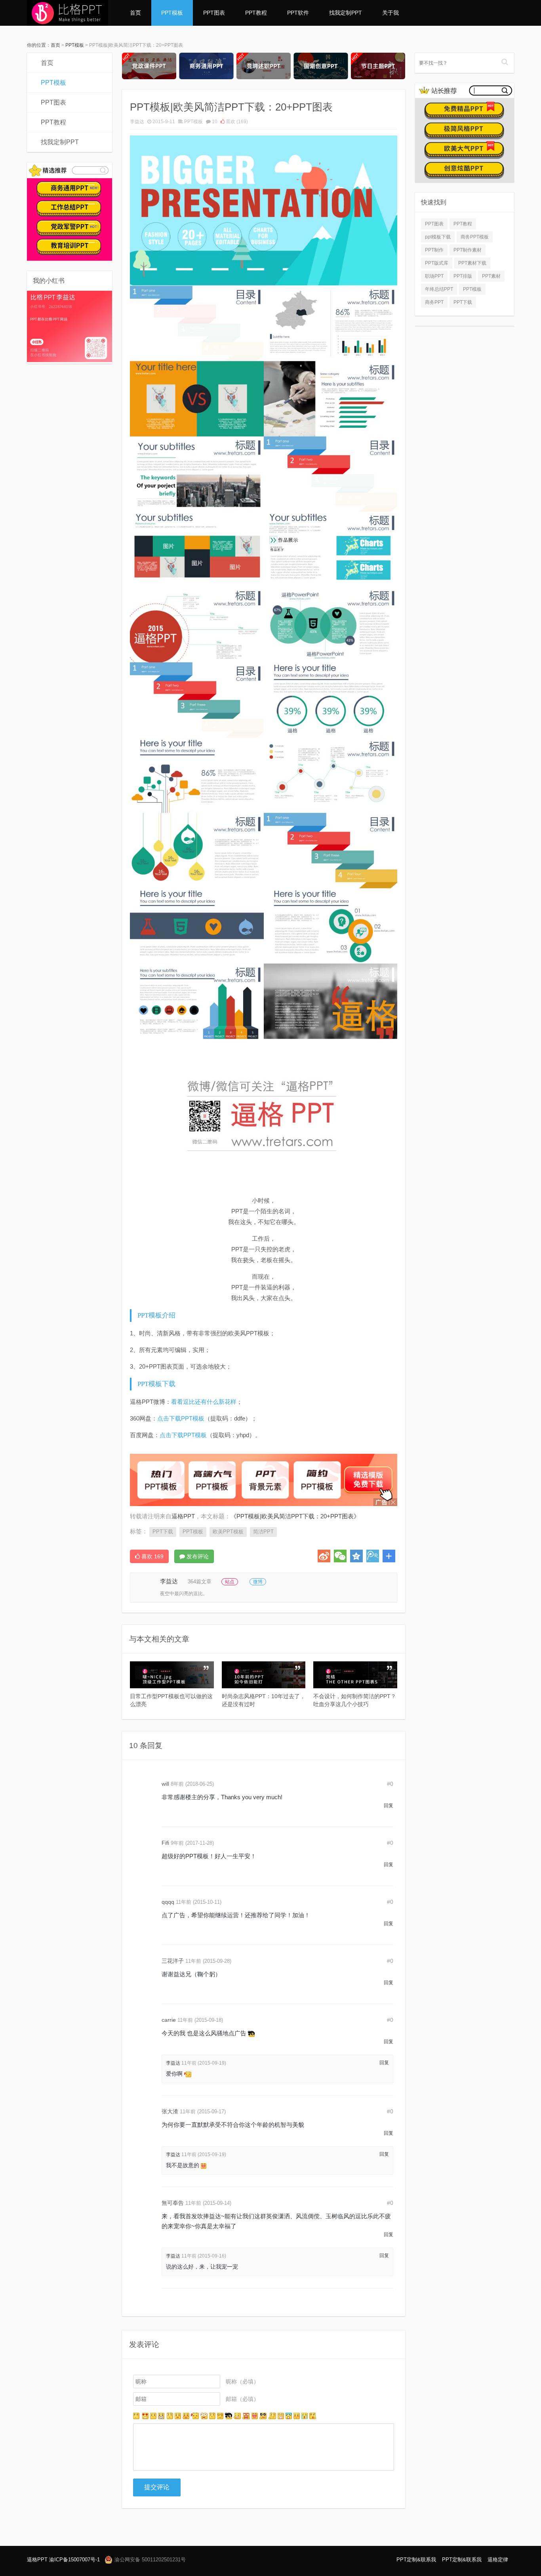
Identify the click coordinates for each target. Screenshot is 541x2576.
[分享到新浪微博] (324, 1556)
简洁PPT (263, 1532)
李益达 (137, 122)
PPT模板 (172, 13)
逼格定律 (498, 2560)
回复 (389, 1806)
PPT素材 (491, 276)
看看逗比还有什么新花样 (204, 1402)
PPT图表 (214, 13)
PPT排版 (463, 276)
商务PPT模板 (475, 237)
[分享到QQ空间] (356, 1556)
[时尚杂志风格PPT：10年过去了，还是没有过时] (264, 1675)
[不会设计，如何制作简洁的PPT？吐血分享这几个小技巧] (355, 1675)
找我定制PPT (346, 13)
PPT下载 (163, 1532)
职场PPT (434, 276)
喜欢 (236, 122)
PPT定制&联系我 (416, 2560)
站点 (230, 1582)
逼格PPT (37, 2560)
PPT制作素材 (468, 250)
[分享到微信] (340, 1556)
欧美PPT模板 (228, 1532)
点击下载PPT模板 (181, 1418)
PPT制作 (434, 250)
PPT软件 (298, 13)
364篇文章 (200, 1582)
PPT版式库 (437, 263)
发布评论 (197, 1556)
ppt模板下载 (438, 237)
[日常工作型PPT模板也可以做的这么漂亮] (172, 1675)
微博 (258, 1582)
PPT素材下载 (472, 263)
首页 (135, 13)
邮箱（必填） (242, 2399)
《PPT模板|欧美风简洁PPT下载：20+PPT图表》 (295, 1516)
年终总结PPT (439, 289)
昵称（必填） (242, 2382)
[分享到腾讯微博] (373, 1556)
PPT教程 (256, 13)
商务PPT (434, 302)
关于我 (391, 13)
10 (215, 122)
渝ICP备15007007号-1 (74, 2560)
